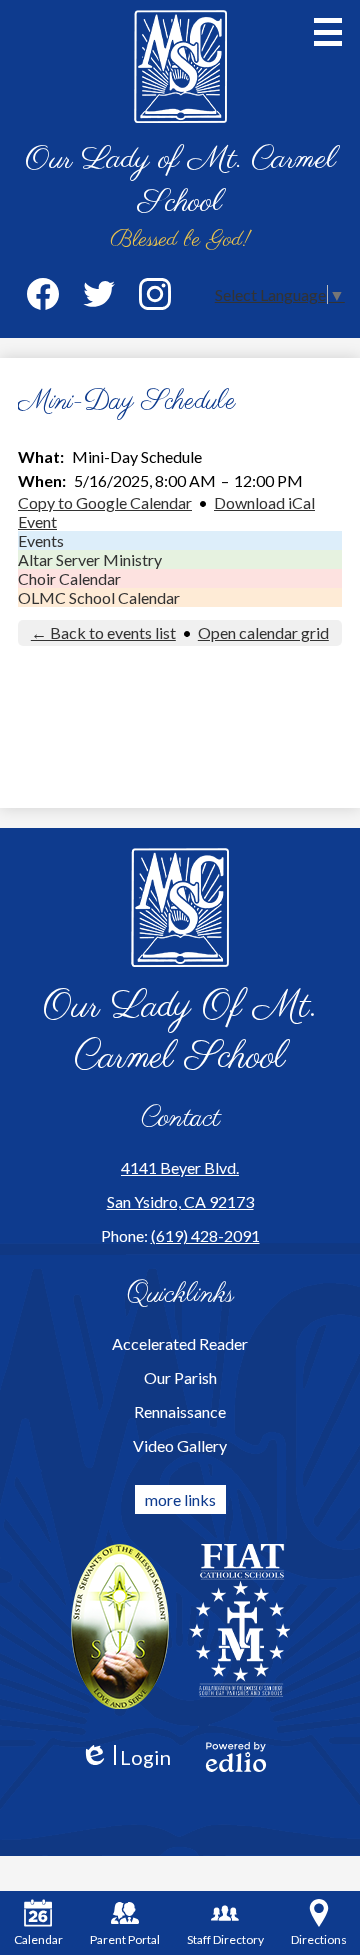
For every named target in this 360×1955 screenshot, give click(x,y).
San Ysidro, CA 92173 (180, 1201)
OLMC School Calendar (99, 597)
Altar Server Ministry (90, 559)
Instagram (155, 294)
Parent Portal (125, 1939)
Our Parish (180, 1377)
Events (41, 540)
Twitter (99, 294)
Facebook (43, 294)
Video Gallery (180, 1445)
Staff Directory (225, 1939)
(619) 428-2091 (205, 1235)
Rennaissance (180, 1411)
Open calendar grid (263, 632)
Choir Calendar (69, 578)
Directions (319, 1939)
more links (180, 1499)
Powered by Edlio (236, 1757)
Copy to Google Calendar (105, 502)
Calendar (38, 1939)
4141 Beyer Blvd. (180, 1167)
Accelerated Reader (180, 1343)
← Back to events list (103, 632)
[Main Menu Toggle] (328, 32)
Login (125, 1757)
